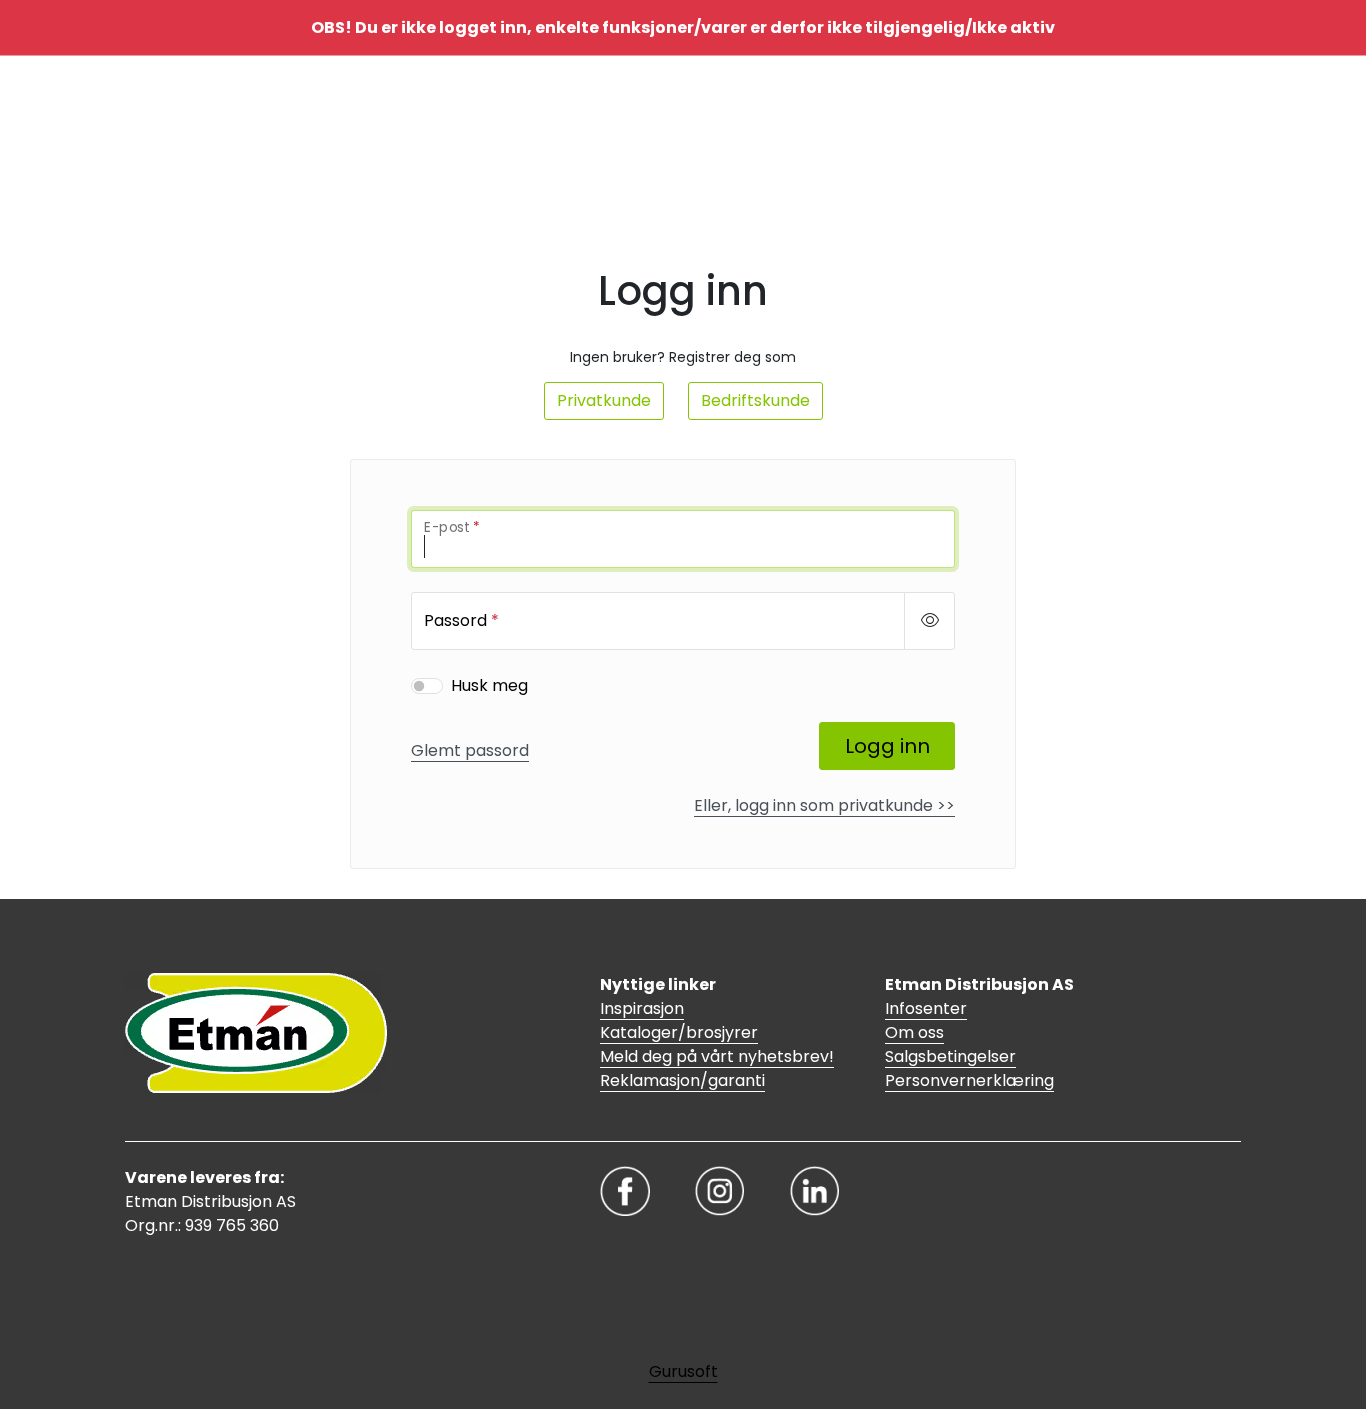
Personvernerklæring (969, 1080)
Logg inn (887, 746)
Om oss (914, 1032)
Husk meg (489, 685)
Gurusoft (683, 1371)
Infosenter (926, 1008)
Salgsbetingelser (950, 1056)
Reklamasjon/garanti (682, 1080)
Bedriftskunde (755, 400)
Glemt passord (470, 750)
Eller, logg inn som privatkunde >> (824, 805)
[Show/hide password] (929, 621)
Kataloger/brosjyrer (679, 1032)
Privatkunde (604, 400)
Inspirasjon (642, 1008)
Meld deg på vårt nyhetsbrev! (717, 1056)
